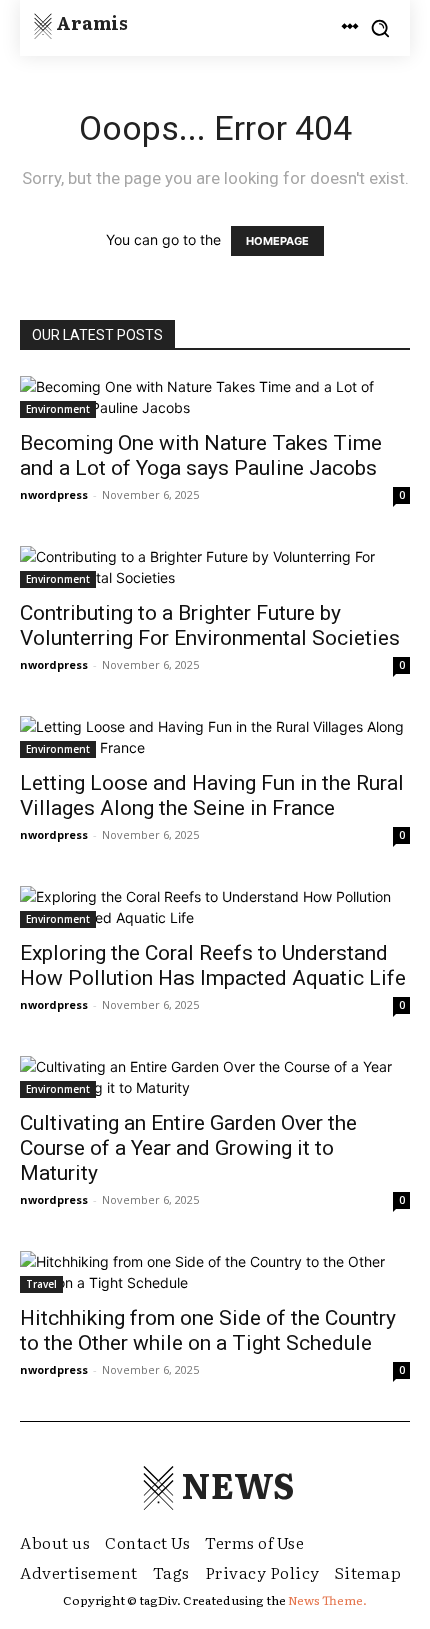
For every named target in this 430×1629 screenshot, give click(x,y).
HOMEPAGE (277, 241)
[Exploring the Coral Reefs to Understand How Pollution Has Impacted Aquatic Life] (215, 907)
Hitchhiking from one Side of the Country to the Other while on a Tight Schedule (208, 1330)
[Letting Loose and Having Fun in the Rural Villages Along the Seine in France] (215, 737)
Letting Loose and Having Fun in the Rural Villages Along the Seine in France (212, 795)
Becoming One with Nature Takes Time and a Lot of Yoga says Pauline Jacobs (201, 455)
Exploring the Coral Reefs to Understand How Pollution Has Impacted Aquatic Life (213, 965)
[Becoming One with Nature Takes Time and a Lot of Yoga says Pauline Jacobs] (215, 397)
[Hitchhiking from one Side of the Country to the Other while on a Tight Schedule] (215, 1272)
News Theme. (327, 1600)
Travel (41, 1284)
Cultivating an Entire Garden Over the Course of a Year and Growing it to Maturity (188, 1148)
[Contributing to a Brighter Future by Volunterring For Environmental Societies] (215, 567)
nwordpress (54, 494)
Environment (58, 409)
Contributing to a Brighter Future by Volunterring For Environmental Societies (210, 625)
